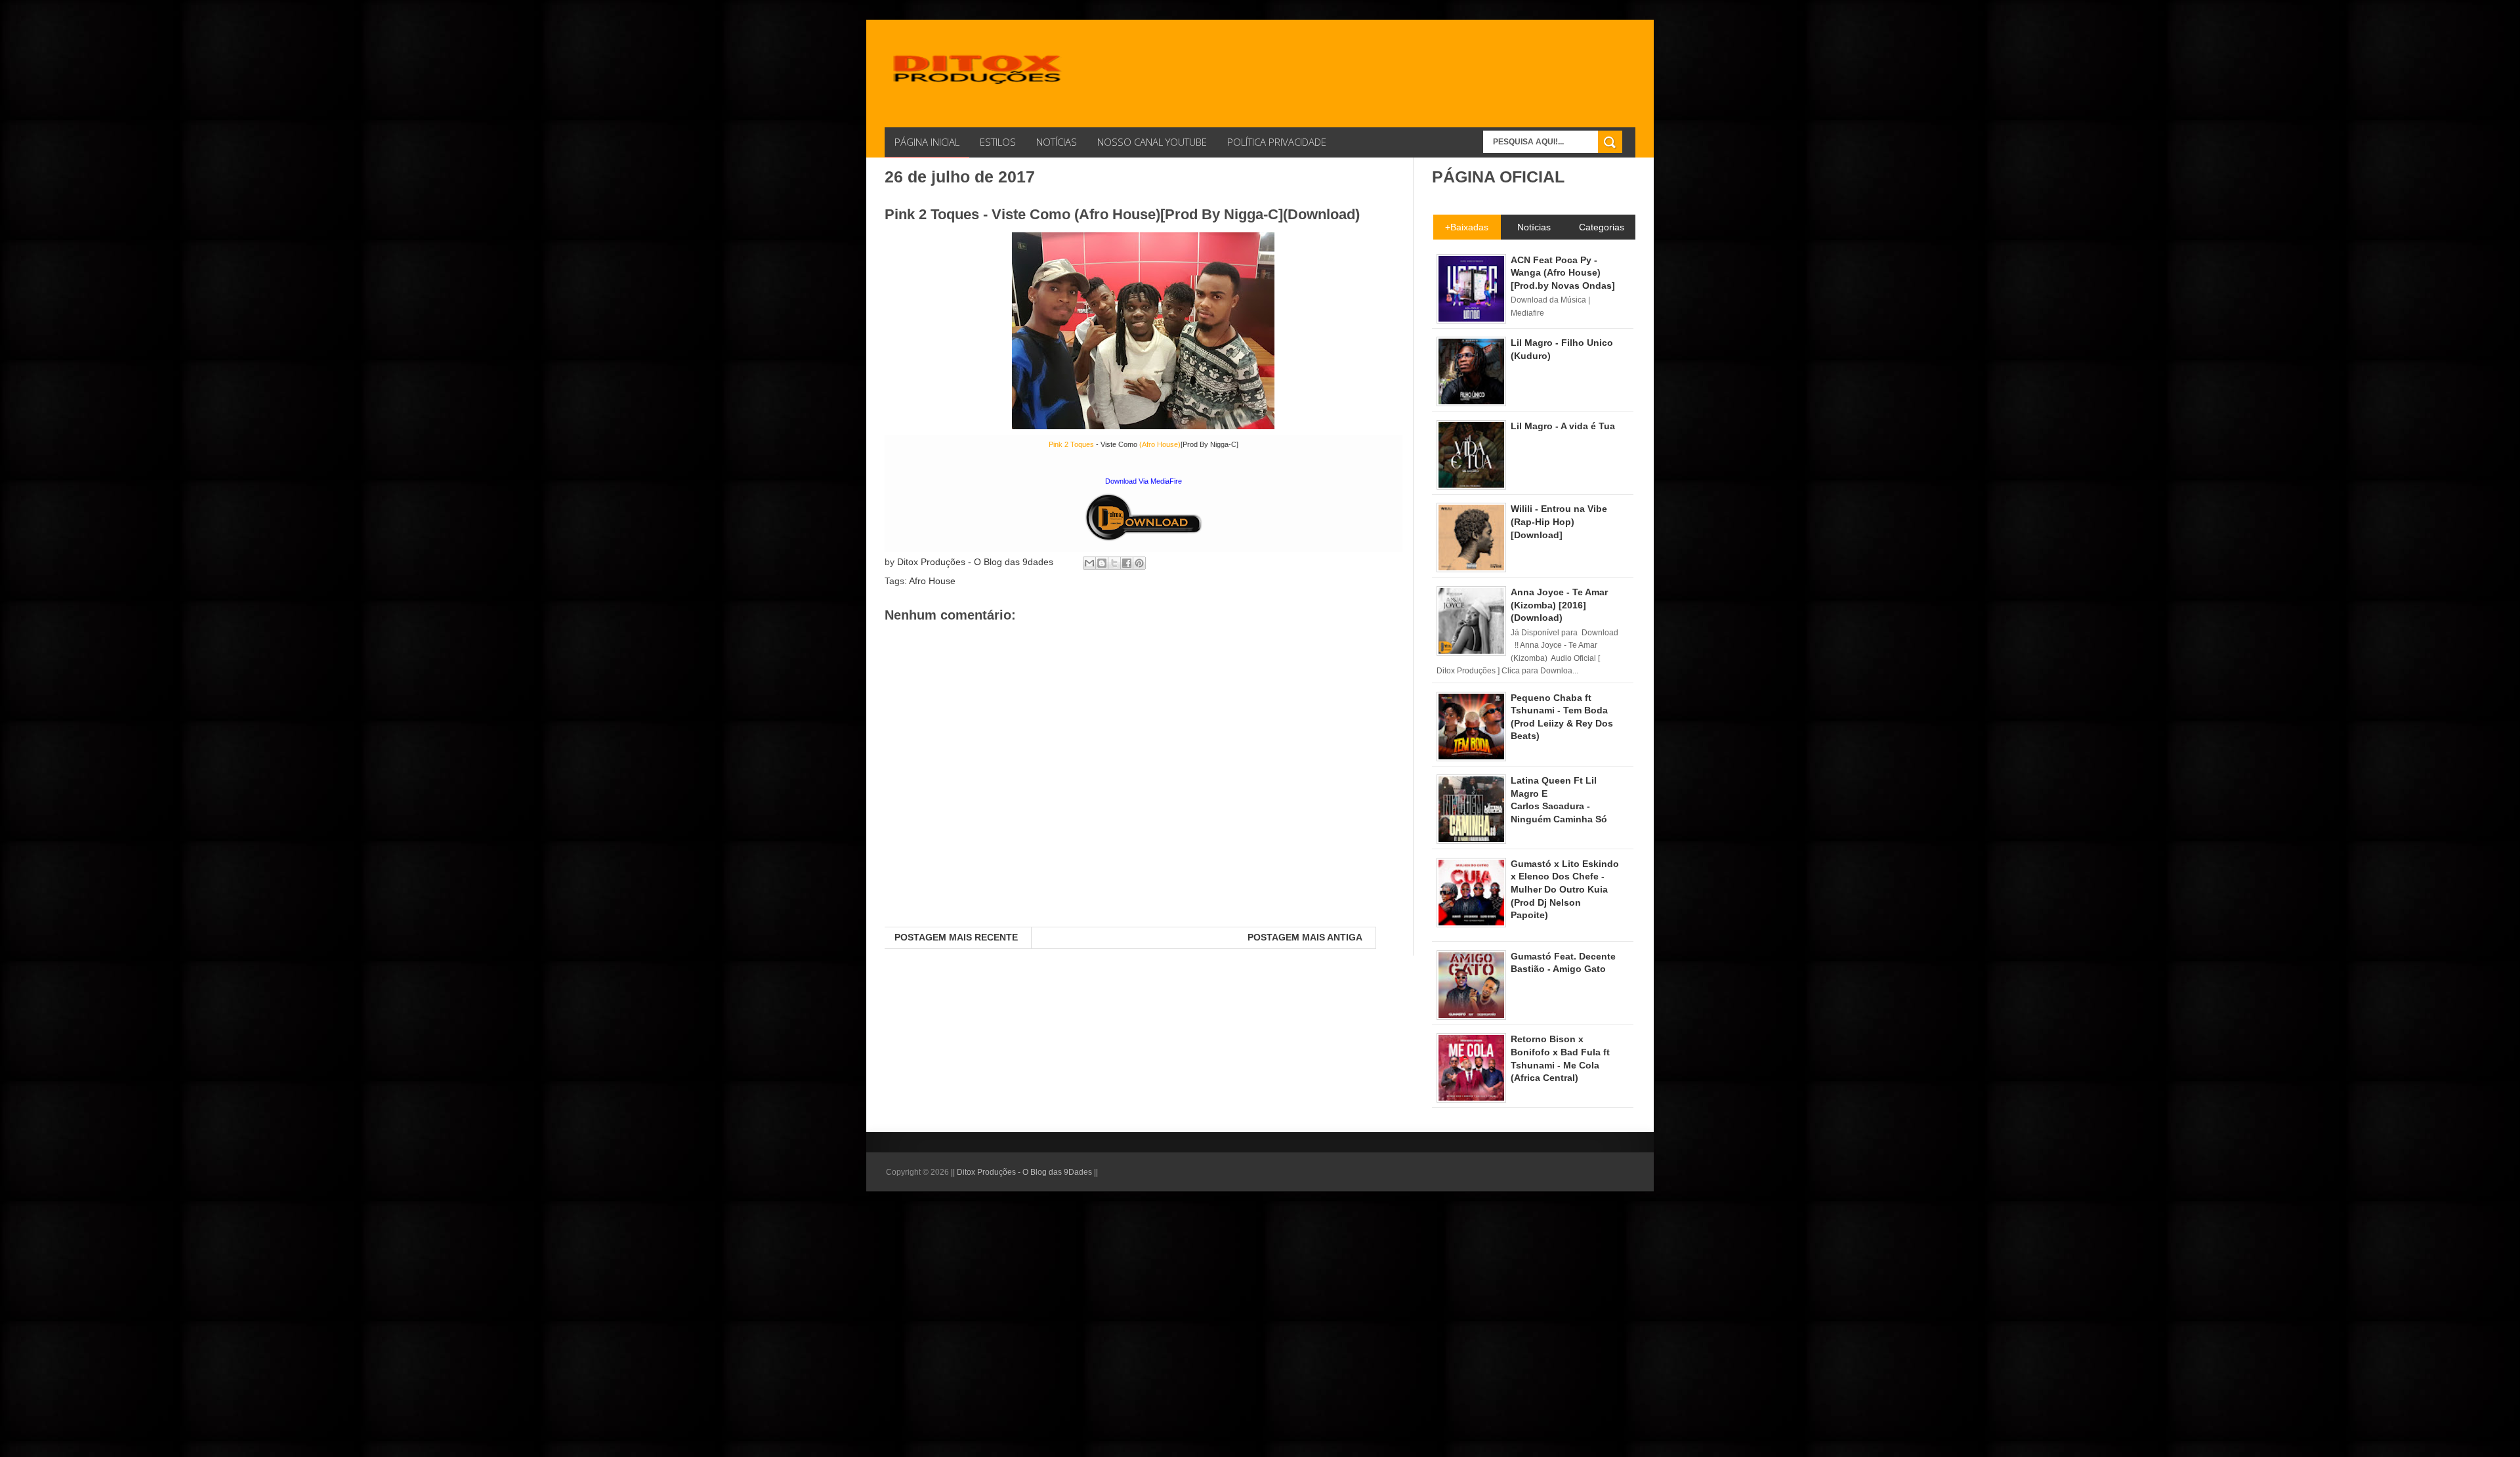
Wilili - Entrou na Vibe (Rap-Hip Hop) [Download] (1559, 521)
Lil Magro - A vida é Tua (1563, 426)
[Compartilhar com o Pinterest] (1139, 563)
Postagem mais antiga (1305, 937)
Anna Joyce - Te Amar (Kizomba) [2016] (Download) (1559, 605)
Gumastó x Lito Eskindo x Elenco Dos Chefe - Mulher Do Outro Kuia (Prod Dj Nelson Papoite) (1565, 889)
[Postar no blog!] (1102, 563)
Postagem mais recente (956, 937)
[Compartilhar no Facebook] (1127, 563)
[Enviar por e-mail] (1089, 563)
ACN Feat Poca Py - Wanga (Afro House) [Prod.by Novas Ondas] (1563, 273)
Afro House (932, 581)
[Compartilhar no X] (1114, 563)
